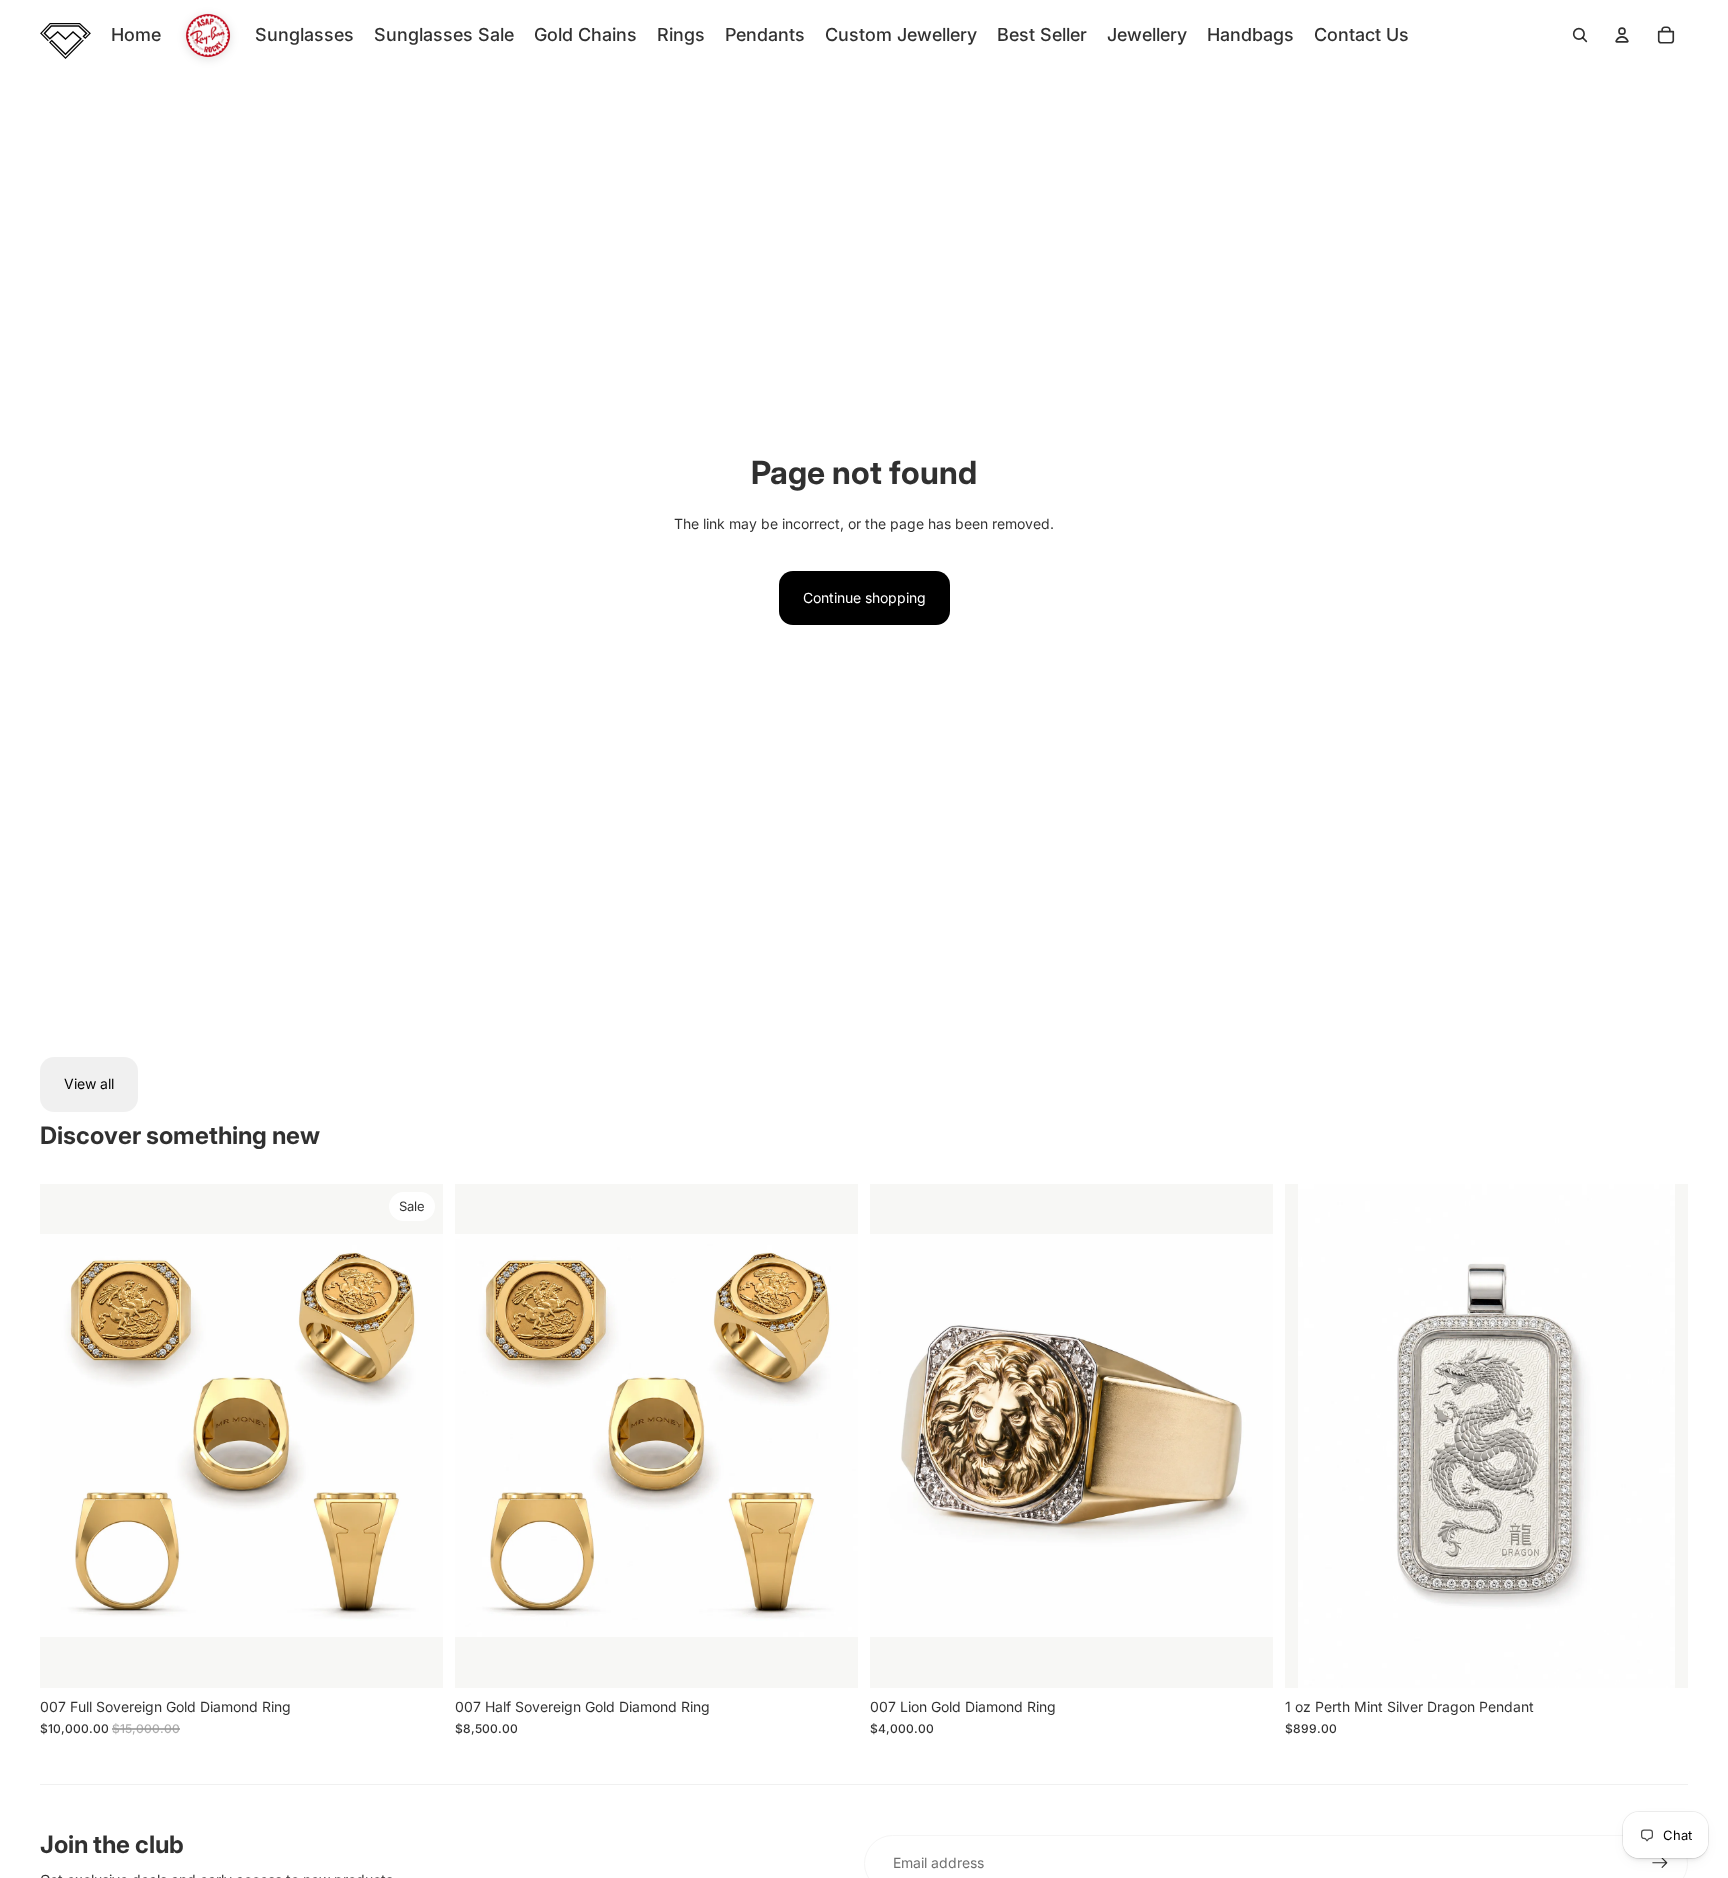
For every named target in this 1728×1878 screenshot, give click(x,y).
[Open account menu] (1622, 35)
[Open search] (1580, 35)
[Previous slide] (70, 1436)
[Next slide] (413, 1436)
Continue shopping (864, 597)
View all (89, 1083)
